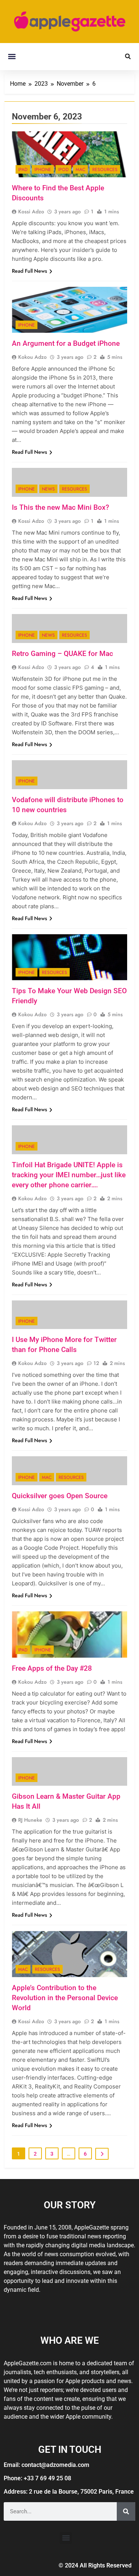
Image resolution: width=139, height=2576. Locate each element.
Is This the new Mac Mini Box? (60, 507)
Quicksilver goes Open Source (60, 1496)
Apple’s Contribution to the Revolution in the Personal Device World (65, 1998)
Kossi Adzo (31, 211)
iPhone (43, 170)
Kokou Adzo (32, 357)
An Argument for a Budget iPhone (66, 343)
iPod (63, 170)
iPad (23, 170)
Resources (105, 170)
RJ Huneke (30, 1820)
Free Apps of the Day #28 (52, 1668)
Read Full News (29, 271)
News (48, 489)
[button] (12, 57)
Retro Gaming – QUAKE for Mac (62, 654)
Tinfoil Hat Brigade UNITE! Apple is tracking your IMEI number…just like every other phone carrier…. (69, 1175)
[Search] (126, 2511)
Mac (80, 170)
